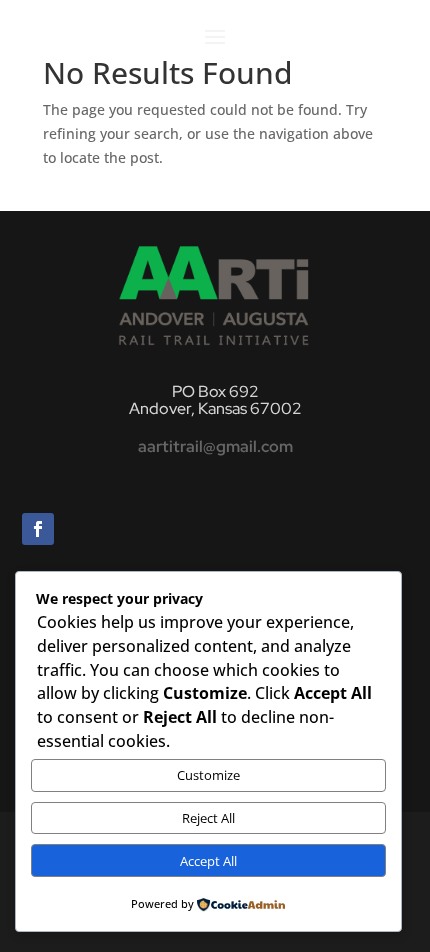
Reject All (208, 818)
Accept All (208, 861)
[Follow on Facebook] (38, 529)
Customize (208, 775)
